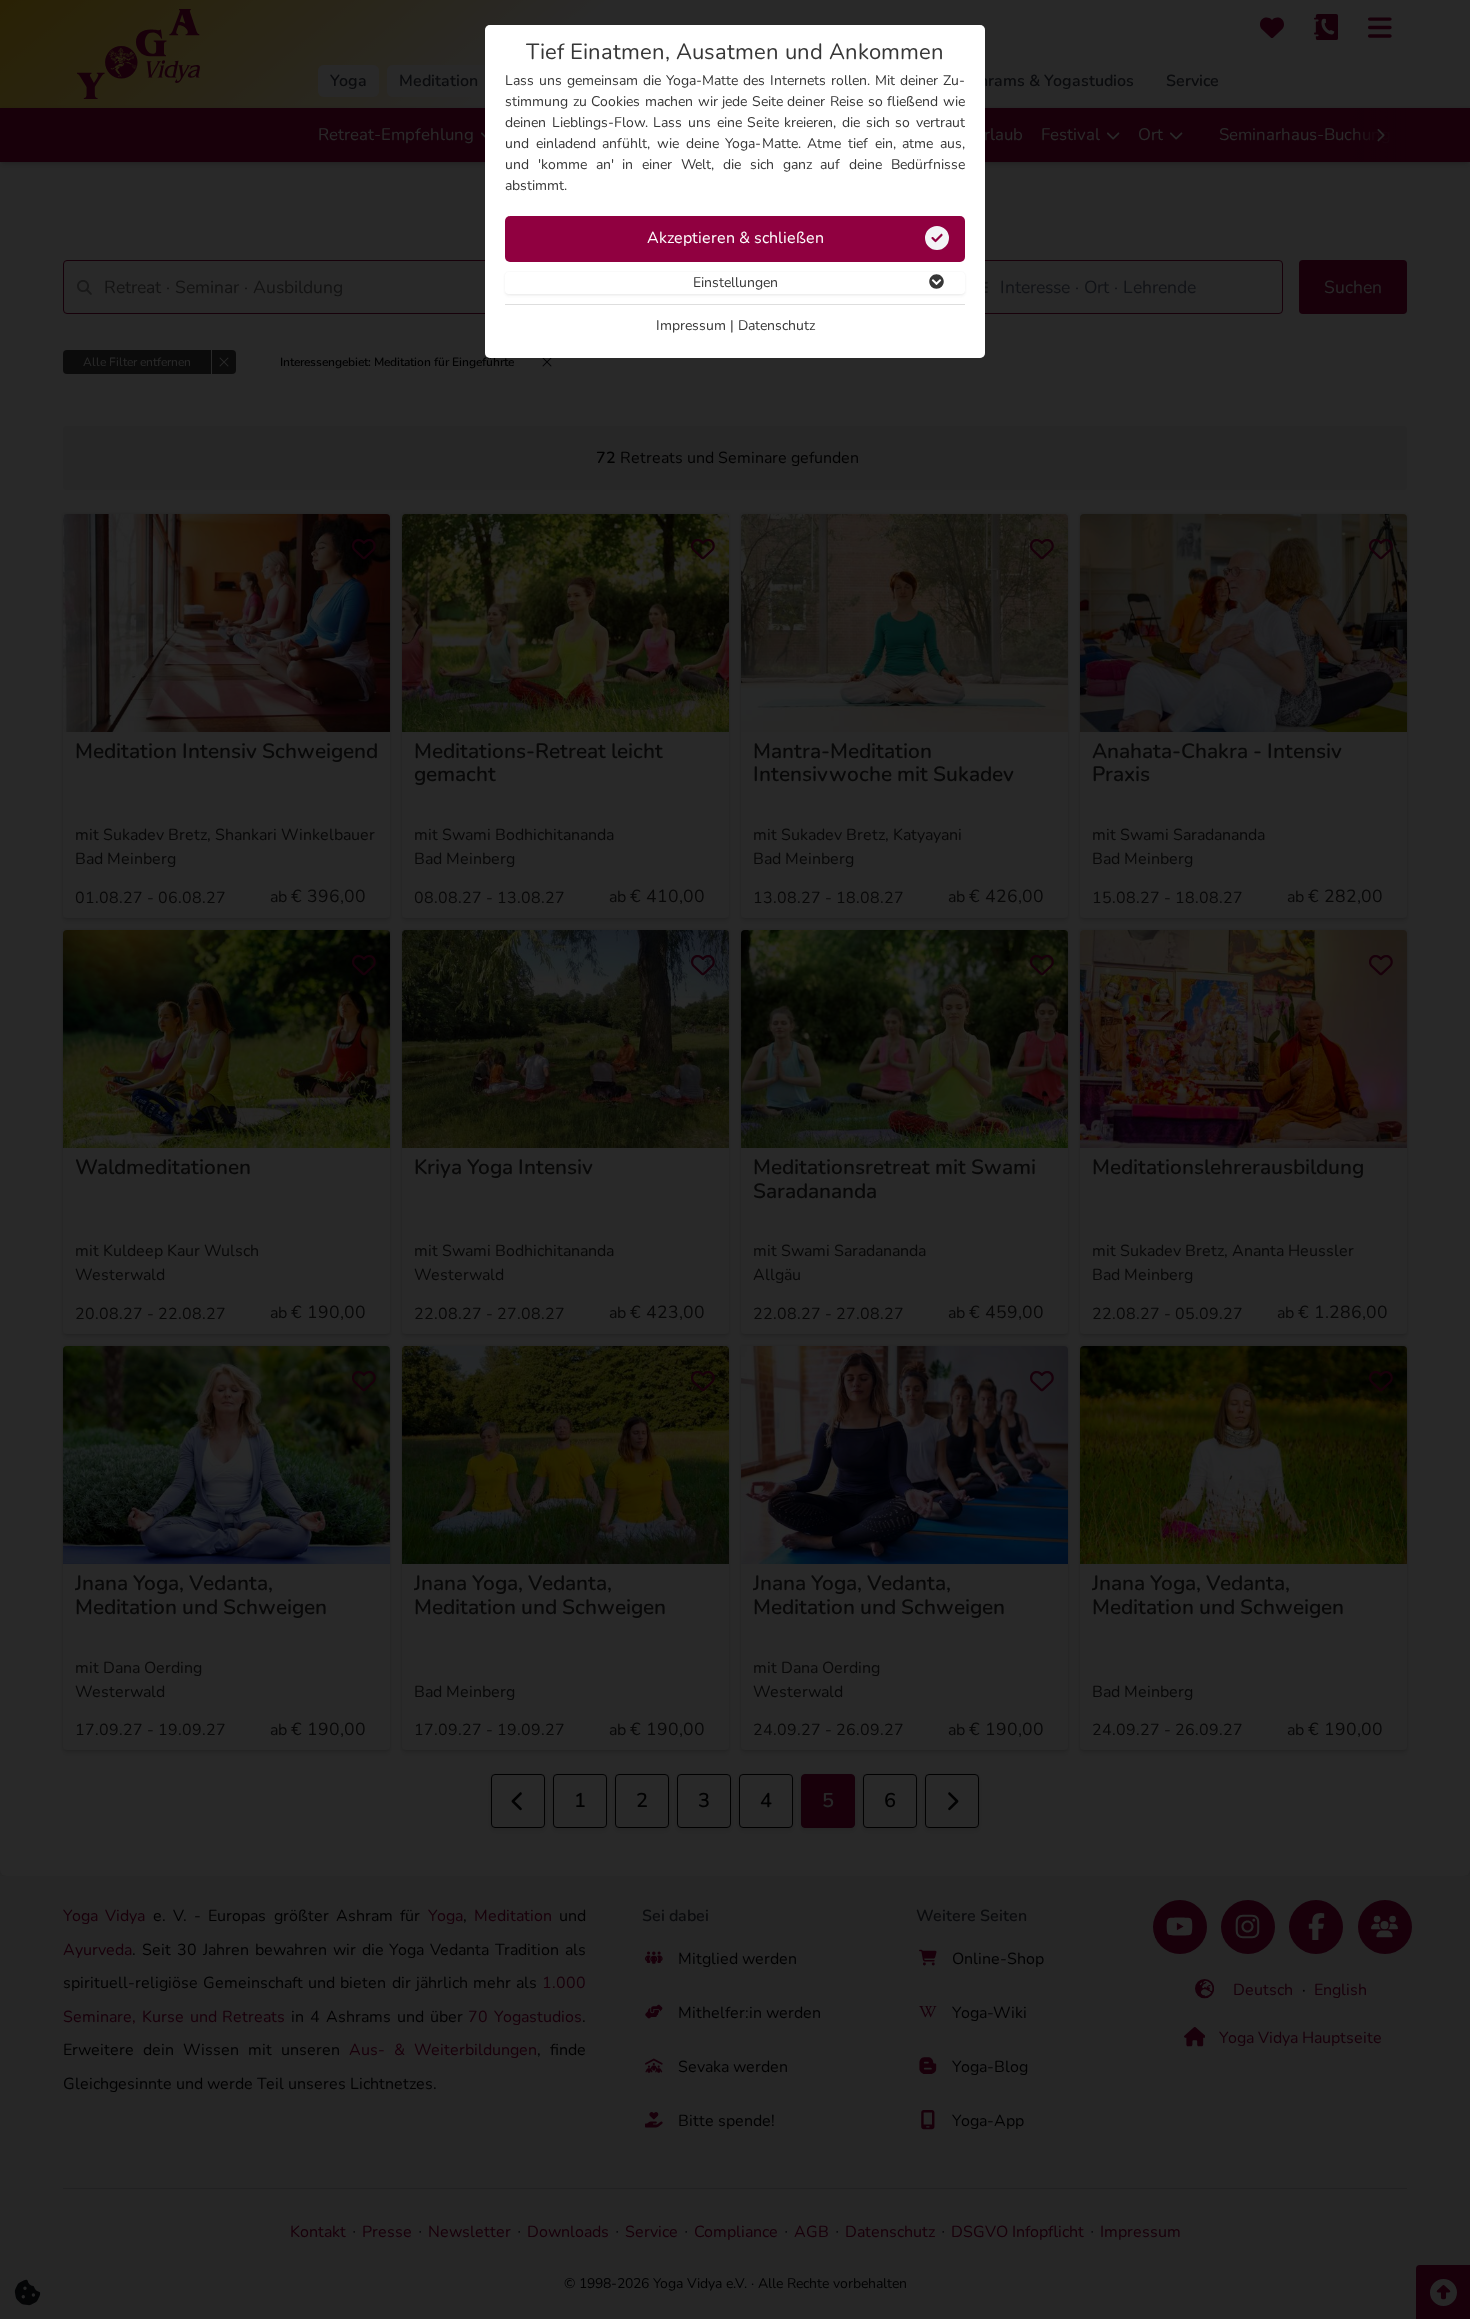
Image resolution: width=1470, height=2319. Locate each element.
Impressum (691, 325)
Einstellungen (735, 282)
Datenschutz (776, 325)
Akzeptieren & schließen (735, 238)
